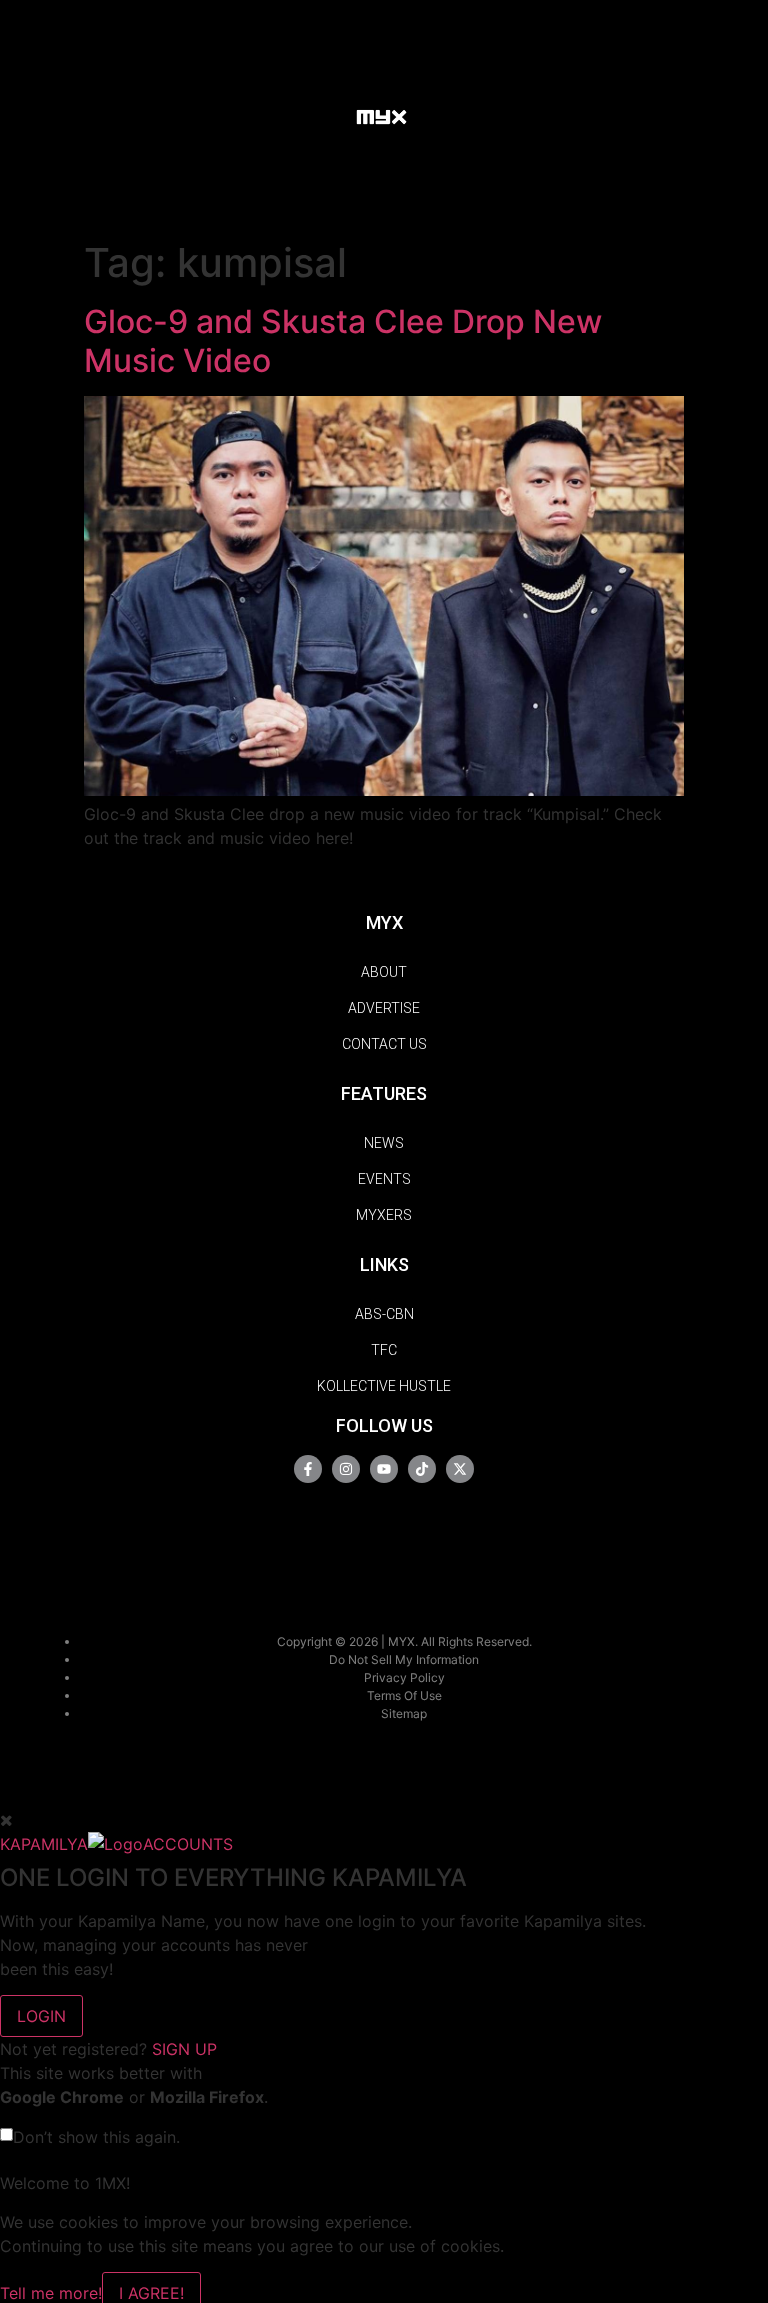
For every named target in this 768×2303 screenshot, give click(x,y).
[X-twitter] (460, 1469)
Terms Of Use (404, 1695)
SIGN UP (184, 2049)
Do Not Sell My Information (404, 1659)
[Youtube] (384, 1469)
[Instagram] (346, 1469)
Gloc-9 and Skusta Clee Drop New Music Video (343, 340)
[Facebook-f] (308, 1469)
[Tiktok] (422, 1469)
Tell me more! (51, 2293)
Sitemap (404, 1713)
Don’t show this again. (96, 2137)
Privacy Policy (404, 1677)
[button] (321, 115)
